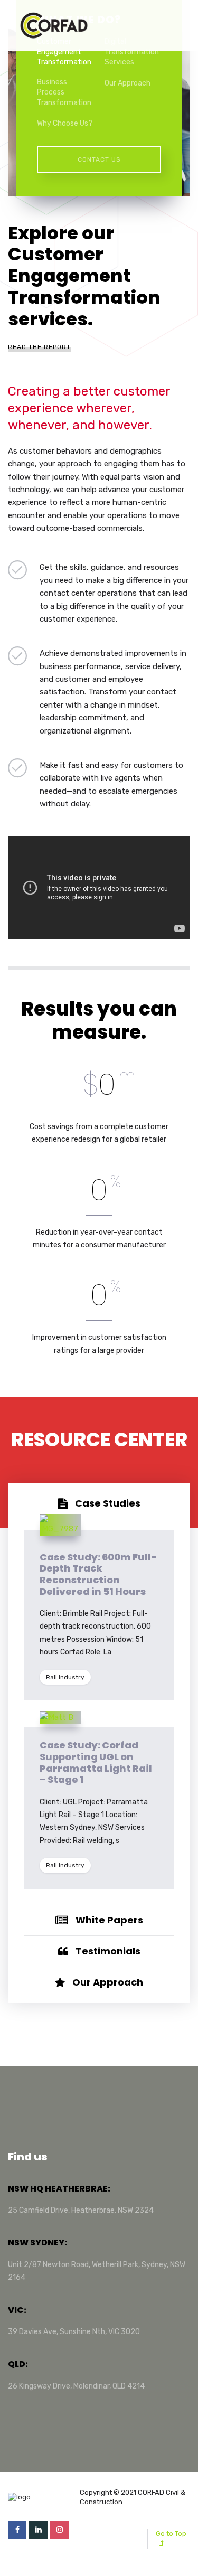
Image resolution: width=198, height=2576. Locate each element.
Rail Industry (65, 1677)
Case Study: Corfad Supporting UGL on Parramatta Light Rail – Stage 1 (96, 1762)
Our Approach (128, 83)
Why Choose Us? (65, 123)
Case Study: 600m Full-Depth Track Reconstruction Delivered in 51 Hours (98, 1574)
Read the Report (39, 347)
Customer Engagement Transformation (64, 52)
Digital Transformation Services (132, 52)
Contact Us (99, 159)
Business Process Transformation (64, 92)
